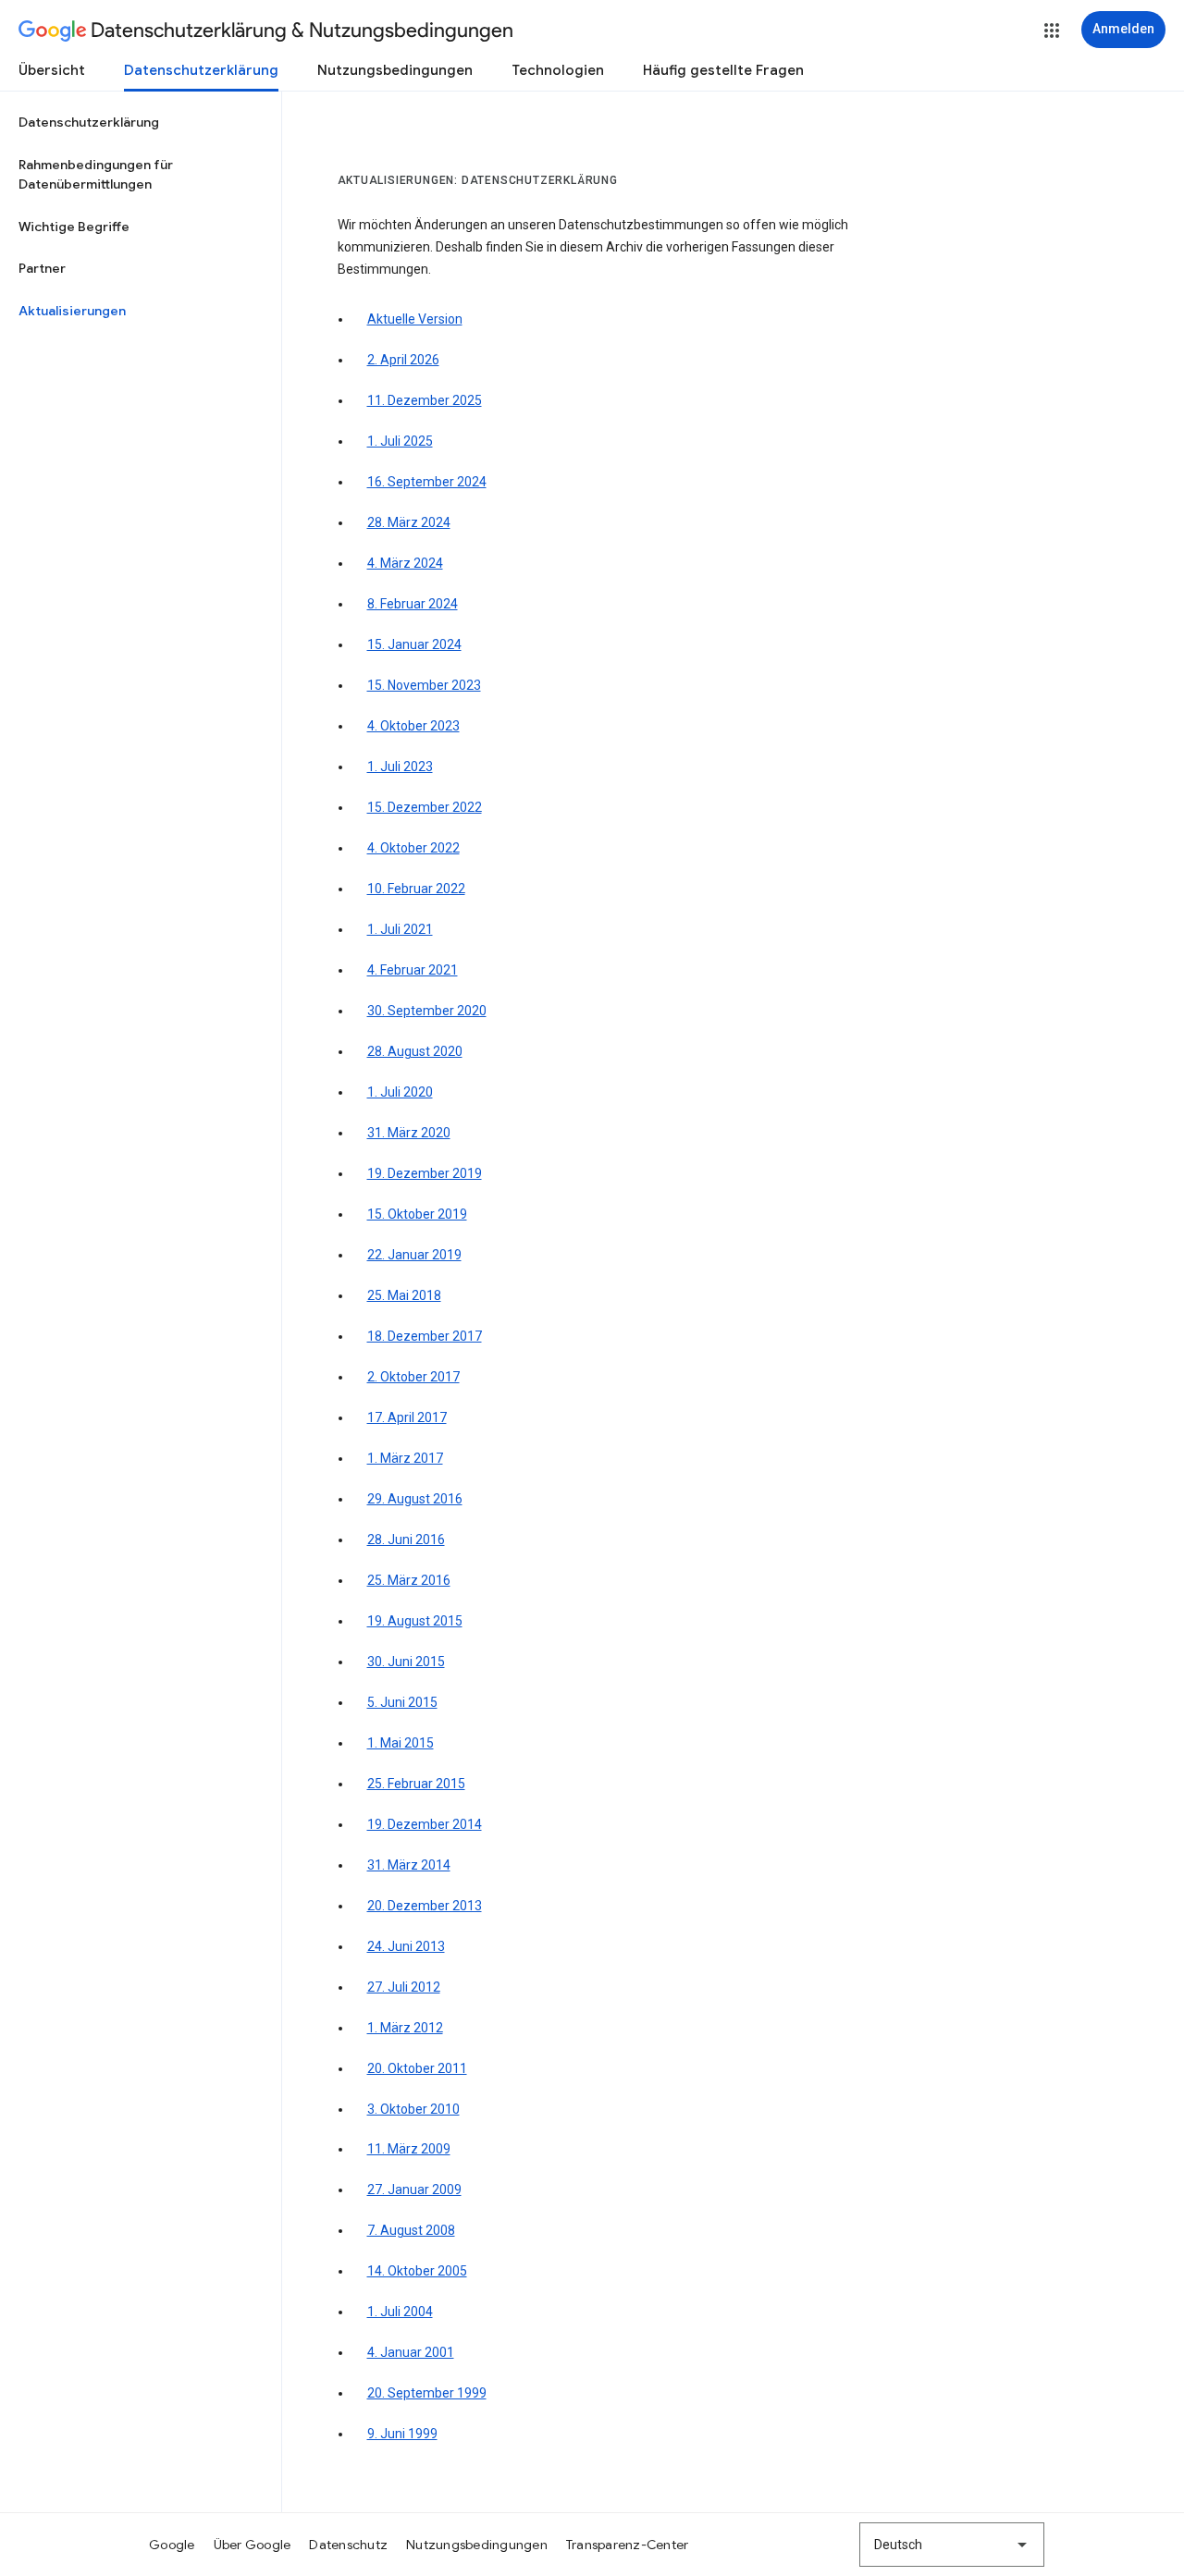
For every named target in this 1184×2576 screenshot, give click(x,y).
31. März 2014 (409, 1865)
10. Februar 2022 (416, 889)
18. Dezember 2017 (425, 1336)
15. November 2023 (424, 685)
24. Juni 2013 (406, 1946)
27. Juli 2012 (404, 1987)
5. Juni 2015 (402, 1702)
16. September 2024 (427, 482)
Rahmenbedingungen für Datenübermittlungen (96, 175)
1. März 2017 (405, 1458)
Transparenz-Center (628, 2545)
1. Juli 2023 (400, 767)
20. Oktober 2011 (417, 2068)
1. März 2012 (405, 2028)
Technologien (558, 70)
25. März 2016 (409, 1580)
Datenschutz (348, 2545)
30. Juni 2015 (406, 1662)
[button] (1052, 31)
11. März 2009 (409, 2149)
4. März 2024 (405, 563)
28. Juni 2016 (406, 1539)
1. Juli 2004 (400, 2312)
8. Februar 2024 (413, 604)
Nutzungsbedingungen (395, 70)
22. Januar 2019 (414, 1255)
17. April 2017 (407, 1417)
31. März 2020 (409, 1133)
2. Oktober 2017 (413, 1377)
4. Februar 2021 (413, 970)
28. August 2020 (415, 1051)
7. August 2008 (411, 2230)
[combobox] (952, 2545)
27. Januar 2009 (414, 2190)
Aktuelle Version (415, 319)
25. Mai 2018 (404, 1295)
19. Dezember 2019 (425, 1173)
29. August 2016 (415, 1499)
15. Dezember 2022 (425, 807)
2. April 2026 (403, 360)
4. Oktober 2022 (413, 848)
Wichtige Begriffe (74, 227)
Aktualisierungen (72, 311)
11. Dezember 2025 (425, 400)
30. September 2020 (427, 1011)
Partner (42, 268)
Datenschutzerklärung (201, 70)
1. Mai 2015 (401, 1743)
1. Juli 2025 (400, 441)
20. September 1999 (427, 2393)
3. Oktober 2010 (413, 2109)
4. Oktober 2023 (413, 726)
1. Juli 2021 (400, 929)
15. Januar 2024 (414, 644)
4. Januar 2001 (411, 2352)
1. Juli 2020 (400, 1092)
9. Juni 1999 (402, 2434)
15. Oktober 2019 (417, 1214)
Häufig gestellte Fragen (723, 70)
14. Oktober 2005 (417, 2271)
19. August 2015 (415, 1621)
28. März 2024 (409, 522)
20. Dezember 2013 (425, 1906)
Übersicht (52, 70)
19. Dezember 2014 (425, 1824)
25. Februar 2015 (416, 1784)
